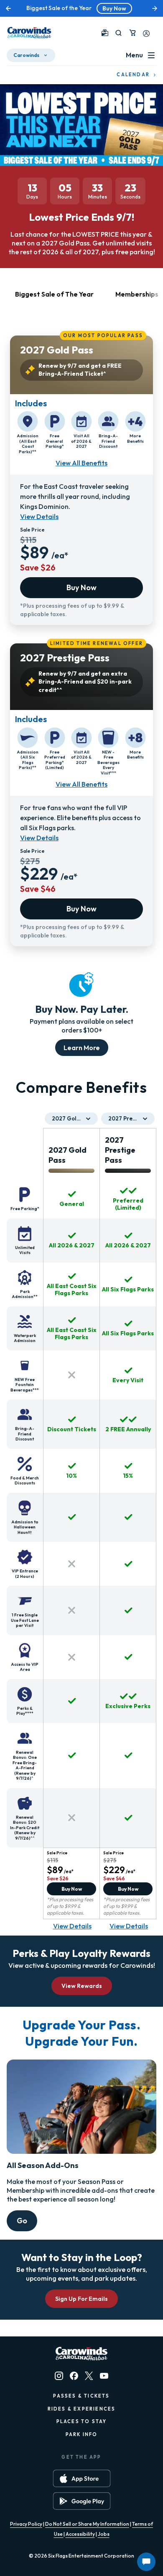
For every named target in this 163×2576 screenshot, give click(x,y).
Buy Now (114, 8)
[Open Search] (118, 33)
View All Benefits (81, 463)
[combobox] (71, 1119)
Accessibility (80, 2534)
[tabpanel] (81, 637)
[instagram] (59, 2376)
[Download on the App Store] (82, 2478)
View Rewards (82, 1986)
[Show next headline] (155, 8)
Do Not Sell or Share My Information (87, 2524)
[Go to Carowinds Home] (29, 33)
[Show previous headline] (8, 8)
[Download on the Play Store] (82, 2501)
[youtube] (104, 2376)
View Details (39, 516)
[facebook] (74, 2376)
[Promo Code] (105, 33)
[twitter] (89, 2376)
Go (22, 2221)
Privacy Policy (26, 2524)
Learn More (82, 1048)
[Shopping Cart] (132, 33)
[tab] (54, 299)
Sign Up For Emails (81, 2299)
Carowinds (26, 55)
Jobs (104, 2534)
